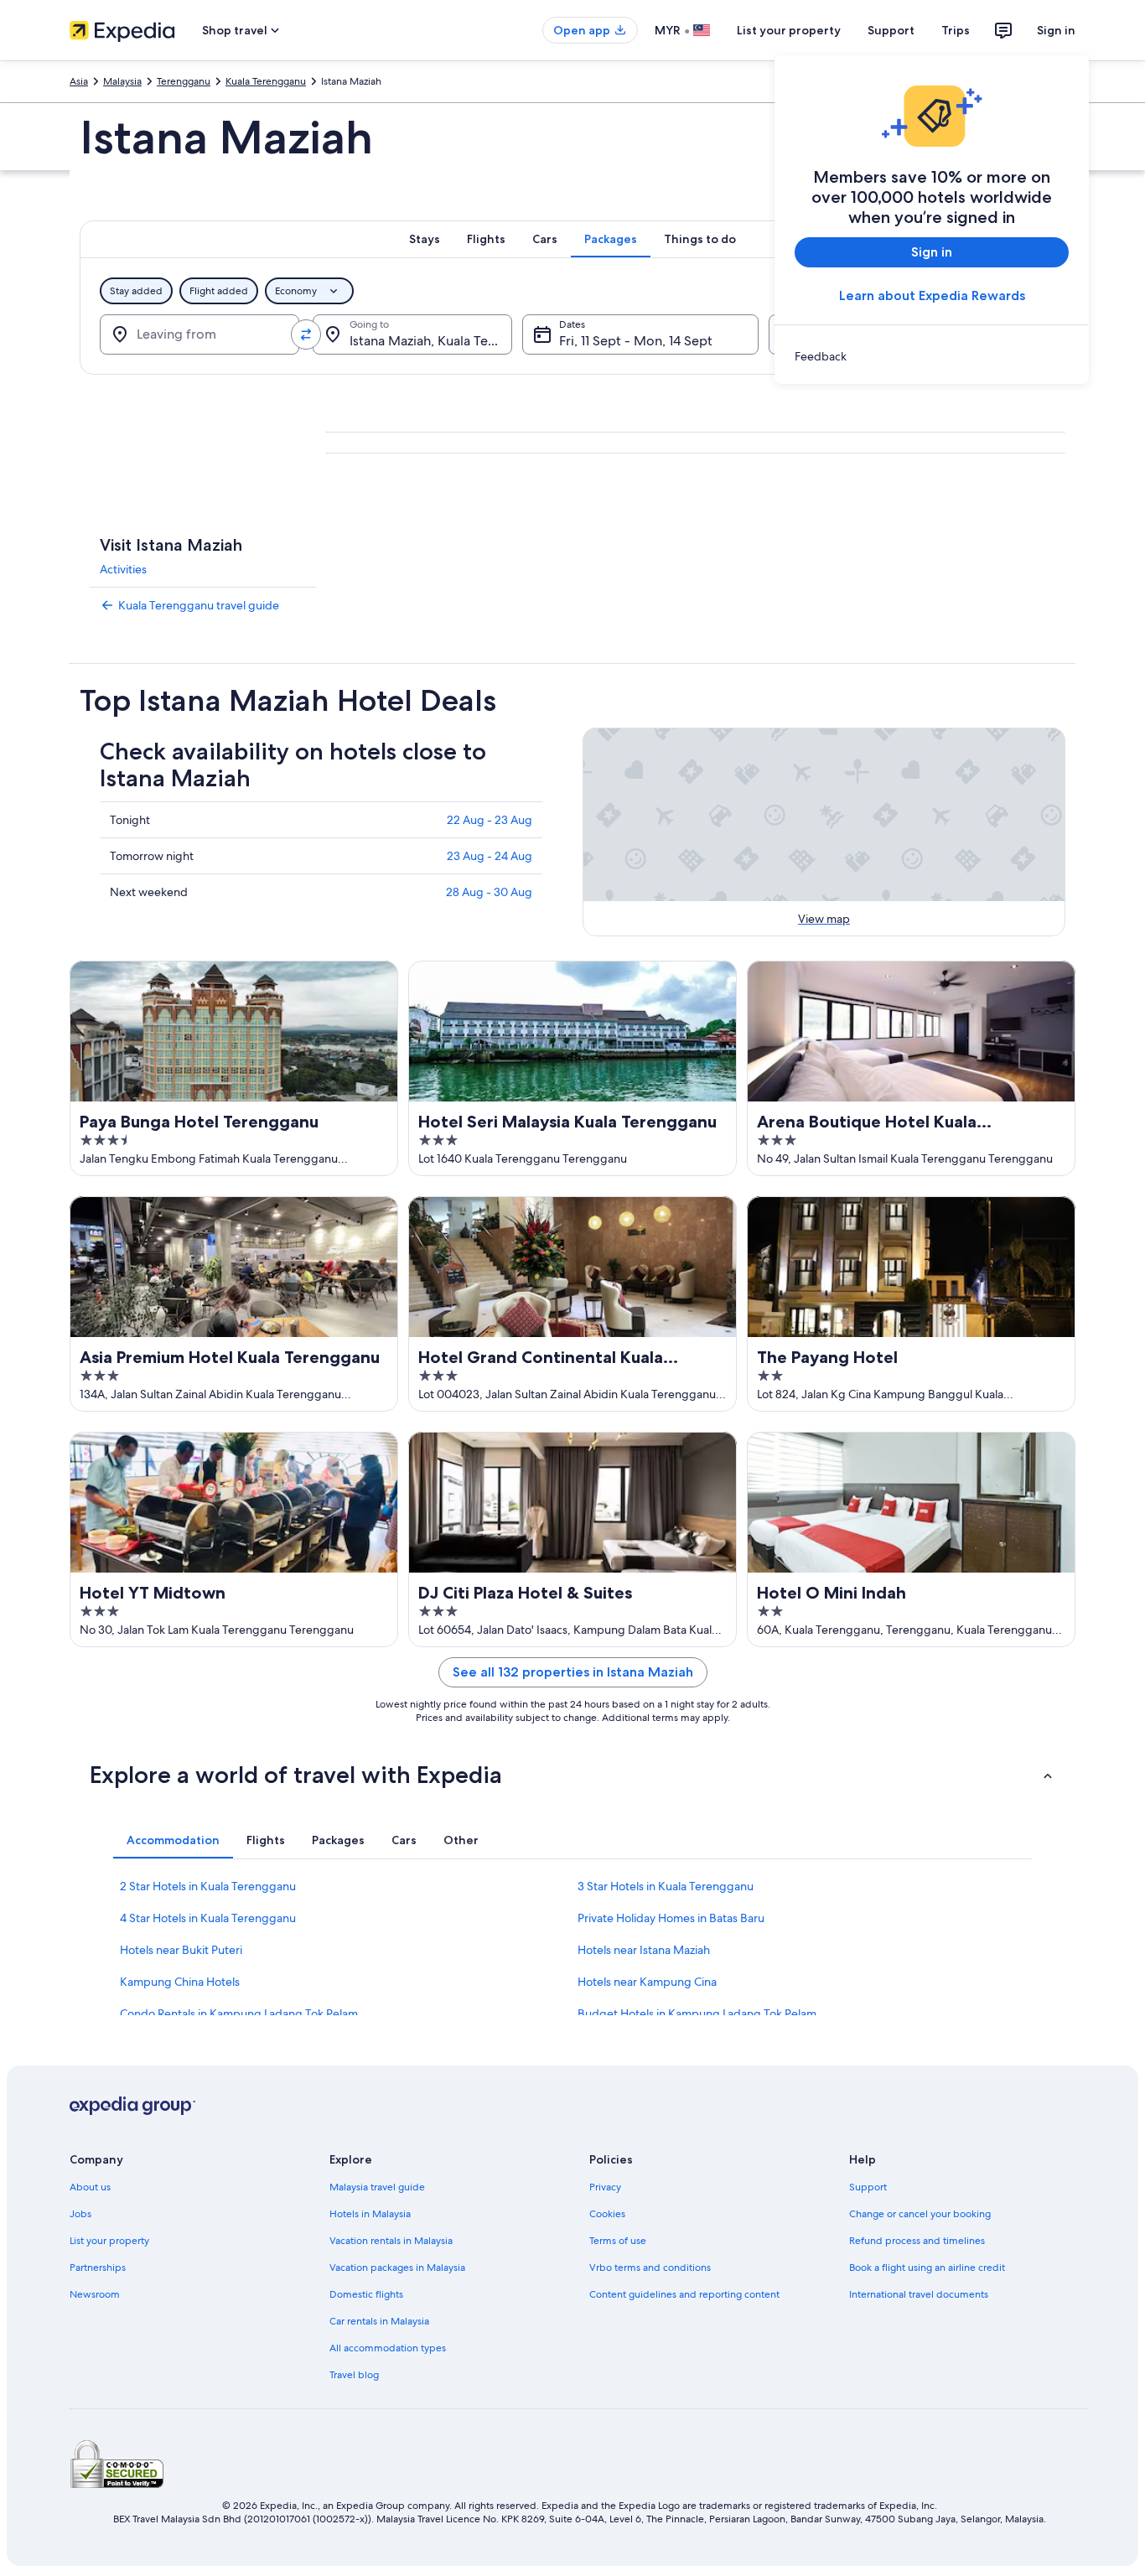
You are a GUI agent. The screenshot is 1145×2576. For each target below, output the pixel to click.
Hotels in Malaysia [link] (370, 2214)
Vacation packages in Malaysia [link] (397, 2268)
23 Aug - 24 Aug (490, 856)
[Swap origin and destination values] (306, 334)
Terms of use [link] (618, 2241)
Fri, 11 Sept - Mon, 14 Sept (636, 341)
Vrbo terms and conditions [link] (650, 2268)
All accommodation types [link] (388, 2348)
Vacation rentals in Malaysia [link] (391, 2241)
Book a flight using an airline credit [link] (927, 2268)
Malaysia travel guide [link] (377, 2187)
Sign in (1056, 30)
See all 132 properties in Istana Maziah (573, 1672)
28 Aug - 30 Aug (489, 892)
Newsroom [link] (95, 2294)
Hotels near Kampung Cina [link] (647, 1982)
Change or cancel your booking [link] (920, 2214)
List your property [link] (109, 2241)
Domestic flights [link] (366, 2294)
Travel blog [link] (354, 2375)
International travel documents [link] (919, 2294)
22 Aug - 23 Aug (490, 820)
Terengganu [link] (184, 81)
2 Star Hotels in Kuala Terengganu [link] (208, 1886)
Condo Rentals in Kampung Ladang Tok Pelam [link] (239, 2014)
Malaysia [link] (122, 81)
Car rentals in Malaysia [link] (379, 2321)
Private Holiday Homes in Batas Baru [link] (671, 1918)
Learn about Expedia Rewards (932, 295)
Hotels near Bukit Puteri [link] (181, 1950)
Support (891, 30)
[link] (932, 356)
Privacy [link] (605, 2187)
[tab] (425, 239)
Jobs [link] (80, 2214)
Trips (956, 30)
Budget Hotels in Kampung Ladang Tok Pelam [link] (697, 2014)
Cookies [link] (607, 2214)
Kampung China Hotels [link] (180, 1982)
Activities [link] (123, 569)
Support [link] (868, 2187)
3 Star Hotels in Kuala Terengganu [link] (666, 1886)
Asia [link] (79, 81)
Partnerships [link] (98, 2268)
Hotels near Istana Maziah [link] (644, 1950)
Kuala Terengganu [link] (266, 81)
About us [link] (90, 2187)
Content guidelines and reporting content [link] (684, 2294)
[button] (572, 1775)
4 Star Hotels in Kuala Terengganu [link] (208, 1918)
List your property (789, 30)
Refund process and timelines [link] (917, 2241)
